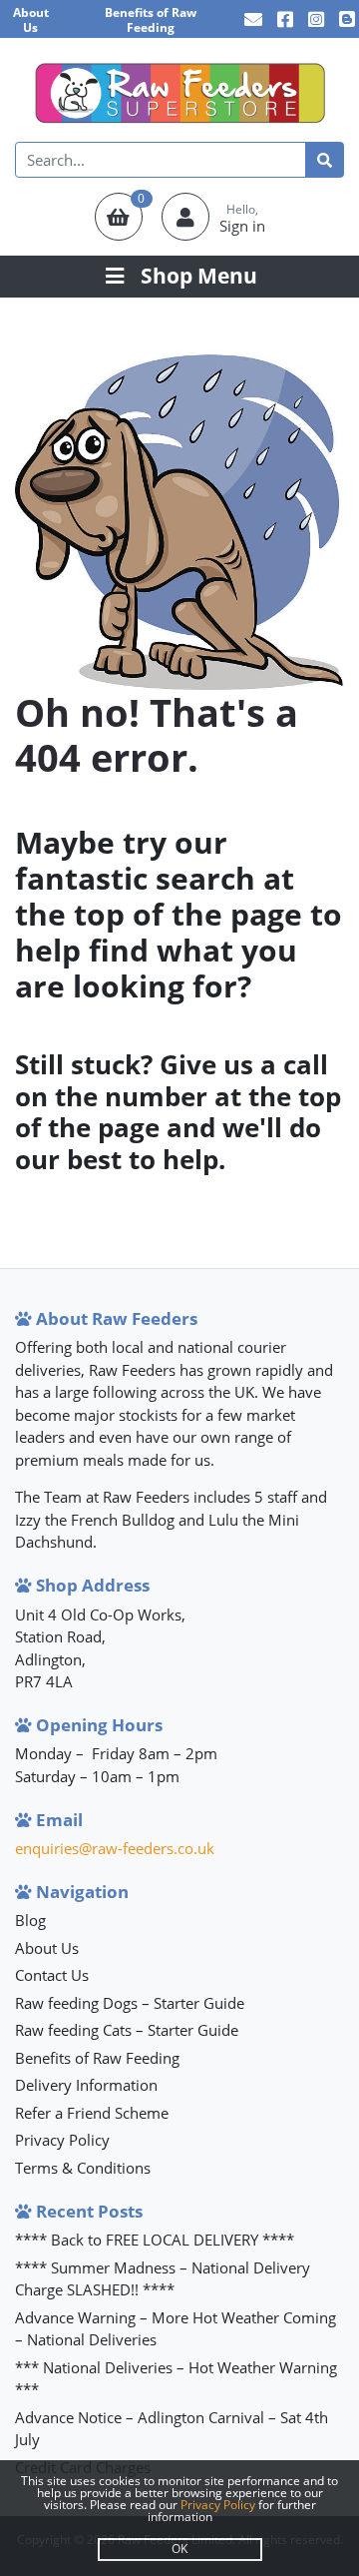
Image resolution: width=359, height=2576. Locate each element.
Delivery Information (86, 2085)
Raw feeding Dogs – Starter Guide (130, 2003)
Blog (30, 1920)
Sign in (242, 226)
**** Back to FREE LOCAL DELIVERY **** (155, 2240)
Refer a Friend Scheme (92, 2113)
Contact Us (52, 1975)
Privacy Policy (62, 2140)
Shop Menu (199, 276)
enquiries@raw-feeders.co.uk (115, 1848)
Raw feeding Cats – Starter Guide (127, 2030)
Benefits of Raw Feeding (151, 20)
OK (179, 2549)
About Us (31, 20)
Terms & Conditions (83, 2168)
